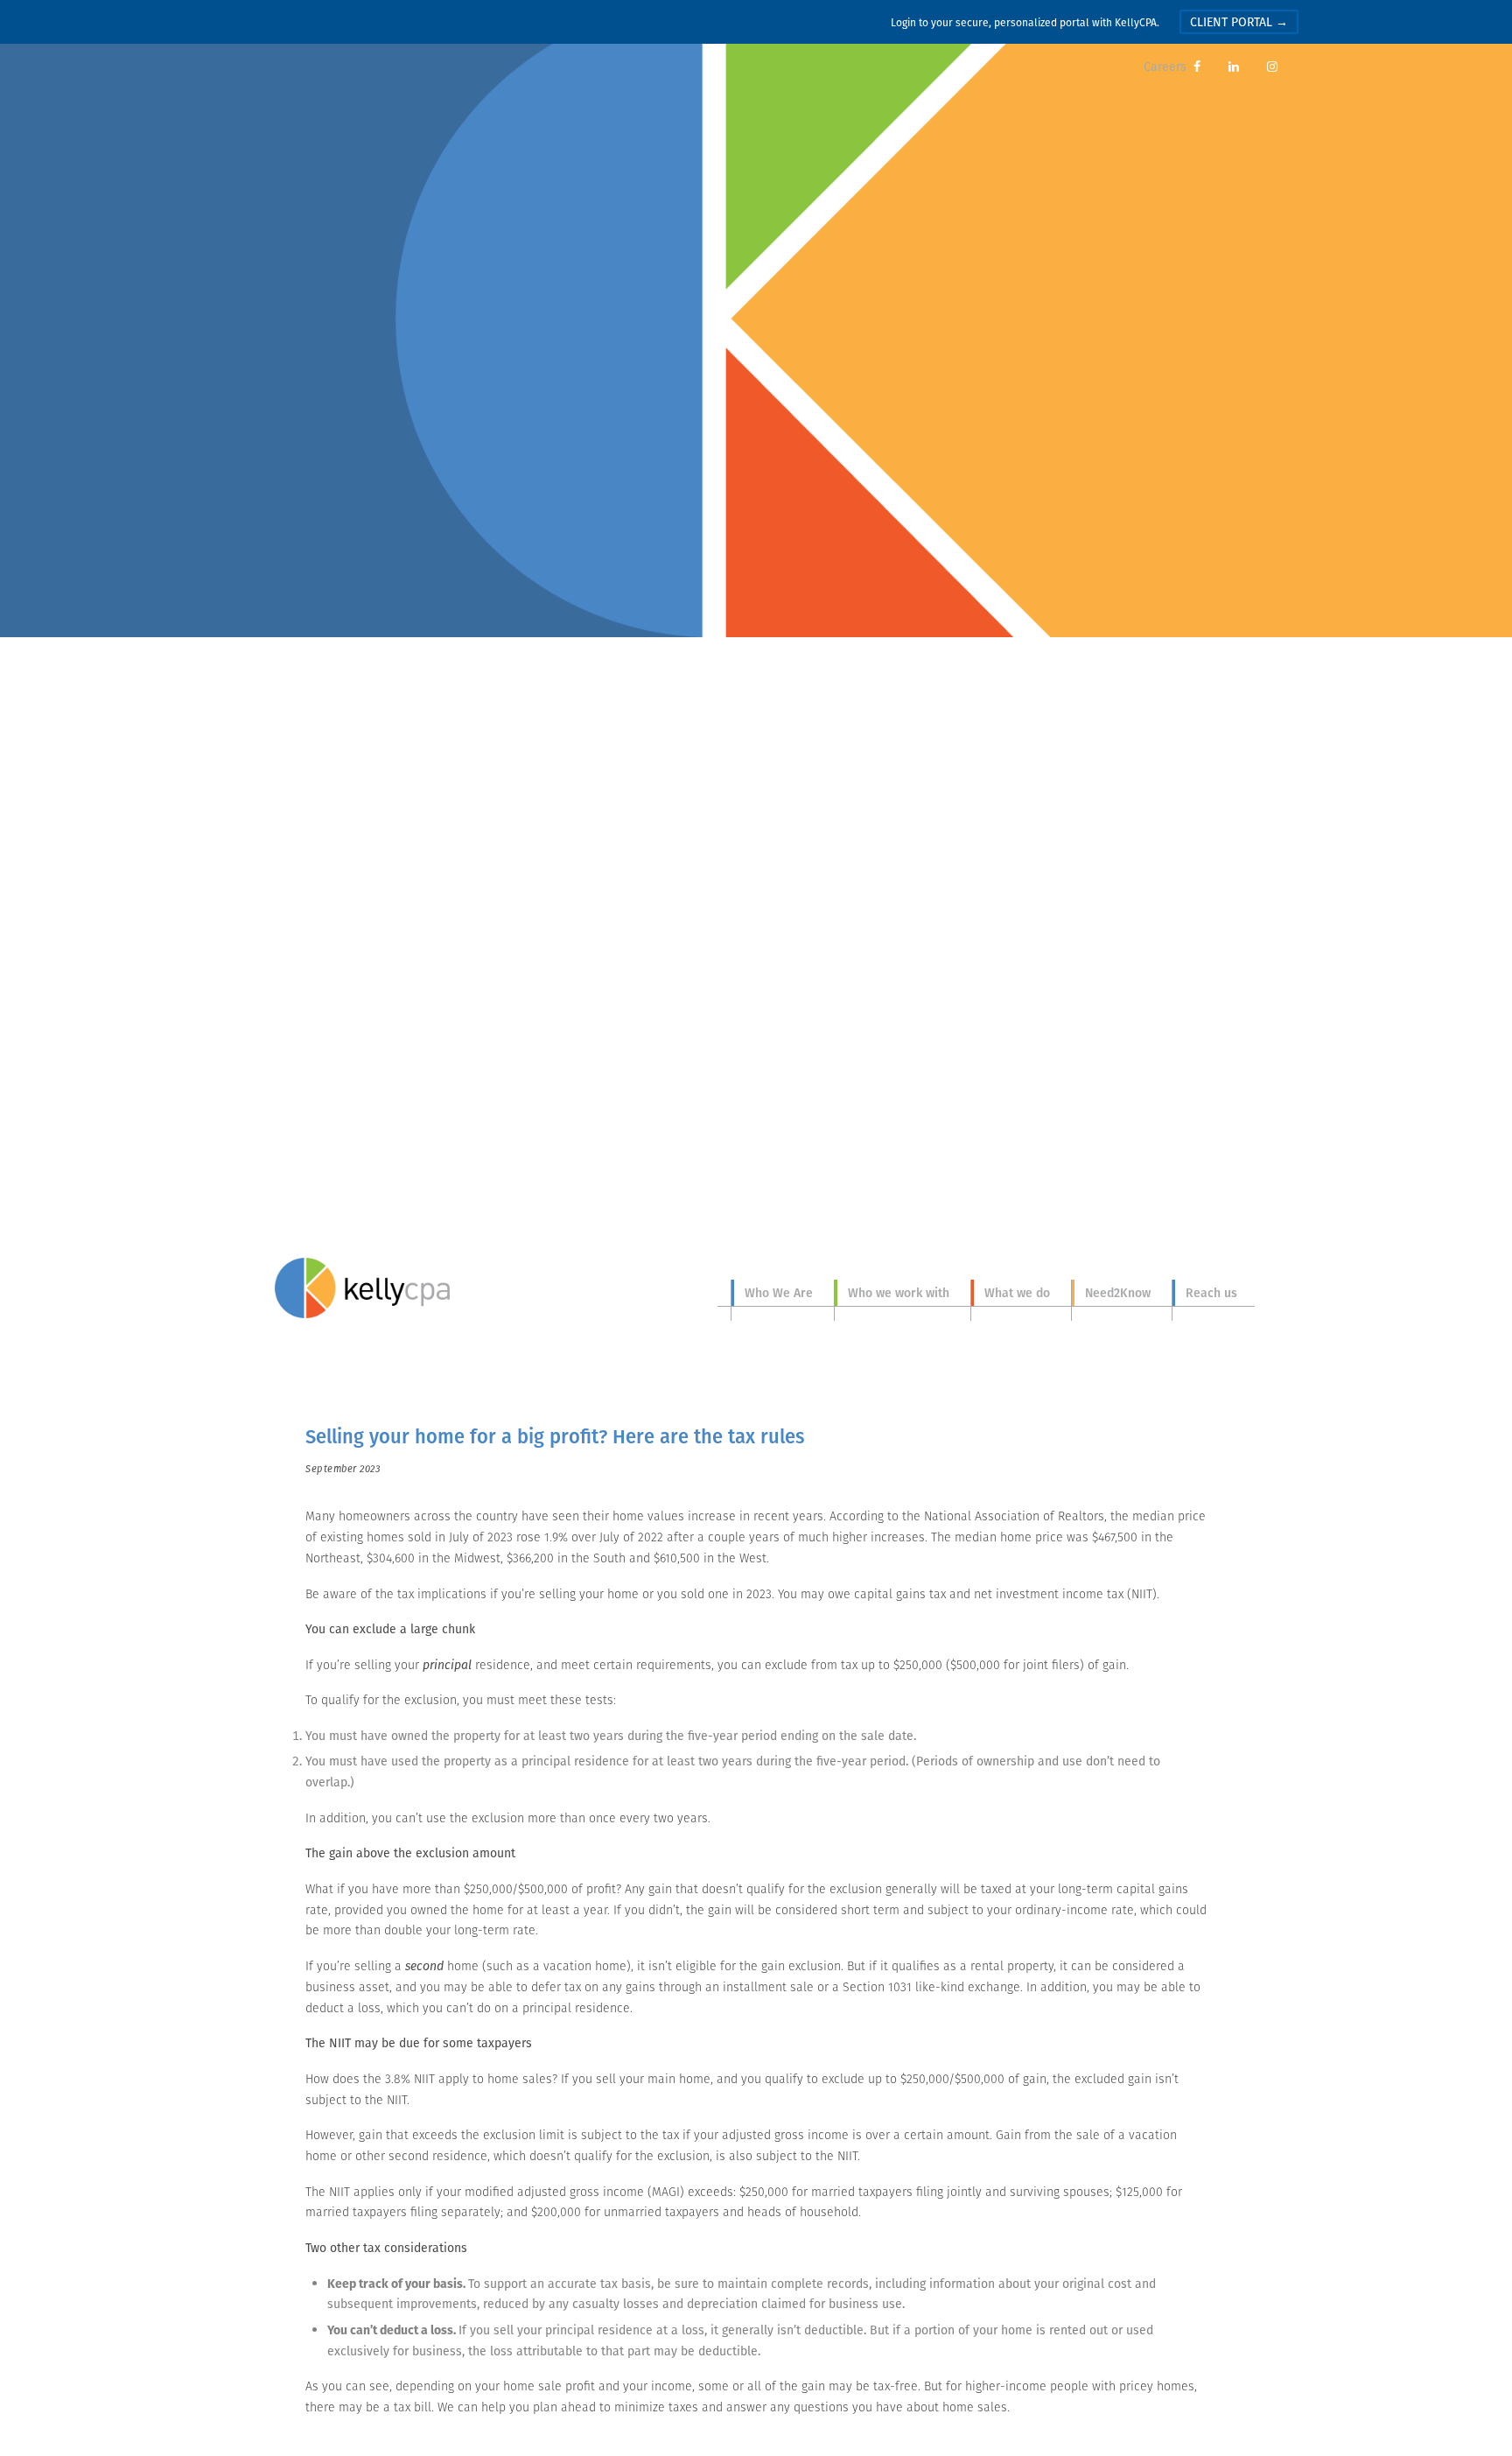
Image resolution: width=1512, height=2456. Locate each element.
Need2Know (1118, 1293)
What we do (1017, 1293)
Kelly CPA (362, 1288)
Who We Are (779, 1293)
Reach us (1211, 1293)
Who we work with (899, 1293)
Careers (1165, 67)
